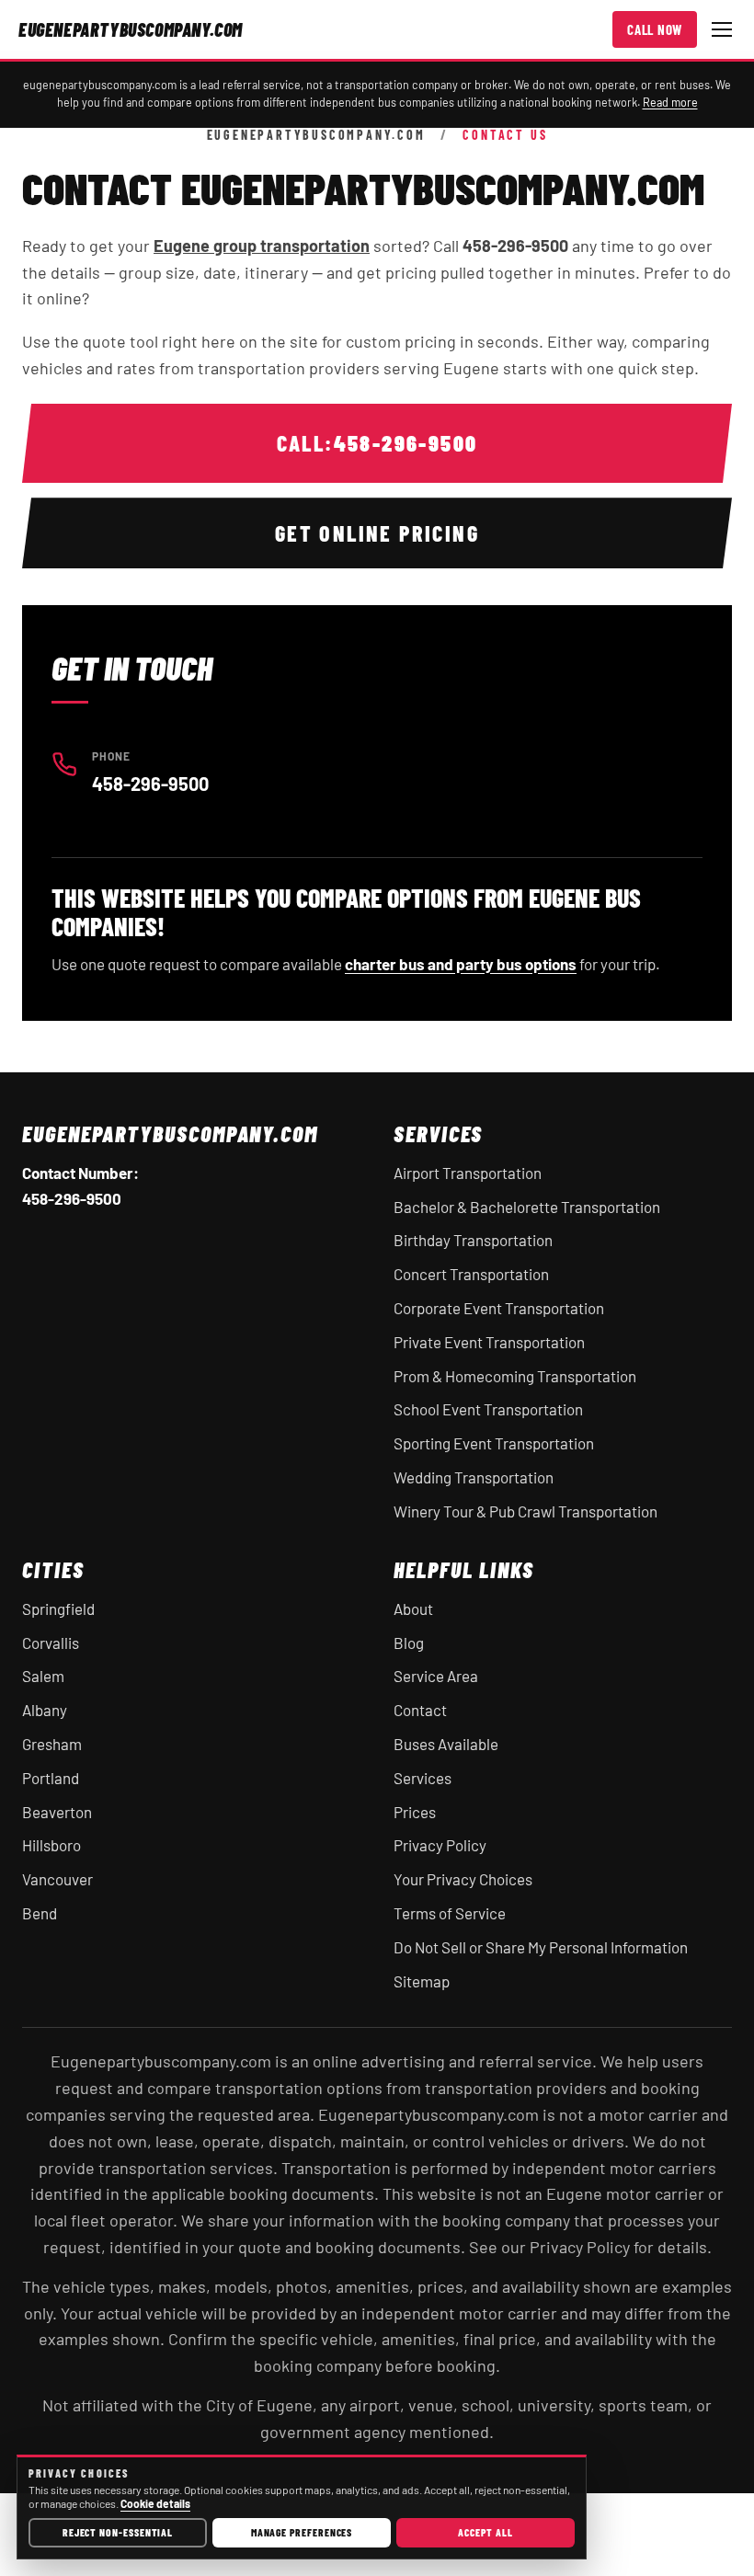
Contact (420, 1710)
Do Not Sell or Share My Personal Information (541, 1947)
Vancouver (57, 1879)
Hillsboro (51, 1845)
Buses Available (446, 1744)
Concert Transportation (471, 1274)
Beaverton (57, 1812)
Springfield (58, 1609)
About (413, 1609)
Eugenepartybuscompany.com (316, 135)
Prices (415, 1812)
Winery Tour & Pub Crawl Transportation (526, 1511)
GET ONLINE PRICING (377, 533)
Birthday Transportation (473, 1240)
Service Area (436, 1676)
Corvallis (51, 1643)
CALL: (377, 443)
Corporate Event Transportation (499, 1308)
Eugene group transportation (262, 246)
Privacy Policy (440, 1845)
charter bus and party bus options (461, 964)
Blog (409, 1643)
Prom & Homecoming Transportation (515, 1376)
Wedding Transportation (474, 1477)
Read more (670, 102)
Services (423, 1778)
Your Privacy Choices (463, 1879)
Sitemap (422, 1981)
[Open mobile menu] (722, 29)
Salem (43, 1676)
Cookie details (155, 2503)
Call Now (655, 29)
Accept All (485, 2532)
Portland (51, 1778)
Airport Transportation (468, 1173)
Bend (40, 1913)
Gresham (52, 1744)
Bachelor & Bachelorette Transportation (527, 1207)
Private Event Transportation (489, 1342)
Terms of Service (450, 1913)
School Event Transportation (488, 1409)
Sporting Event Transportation (494, 1443)
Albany (45, 1710)
